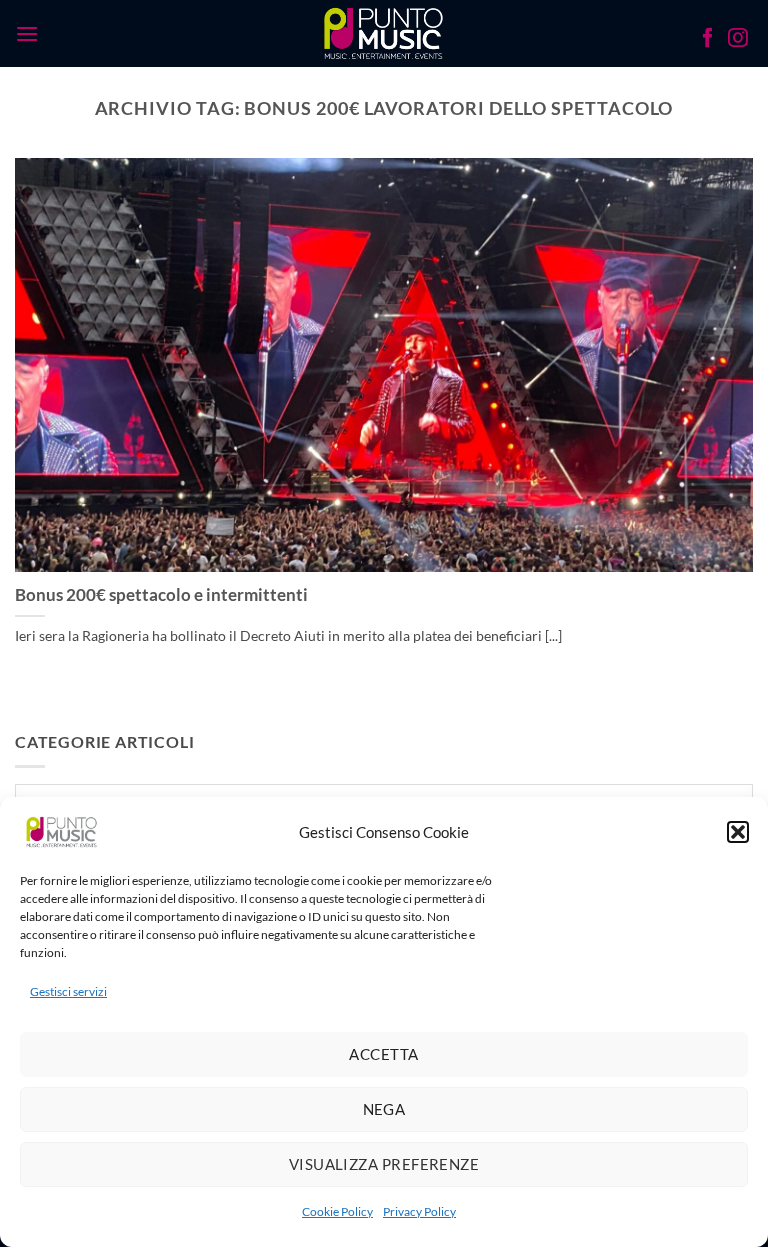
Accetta (383, 1054)
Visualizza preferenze (384, 1164)
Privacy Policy (419, 1211)
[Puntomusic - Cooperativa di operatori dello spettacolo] (384, 33)
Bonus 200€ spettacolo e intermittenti (161, 595)
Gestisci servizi (68, 991)
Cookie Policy (337, 1211)
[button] (738, 832)
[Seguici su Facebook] (708, 40)
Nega (384, 1109)
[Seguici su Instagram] (738, 40)
